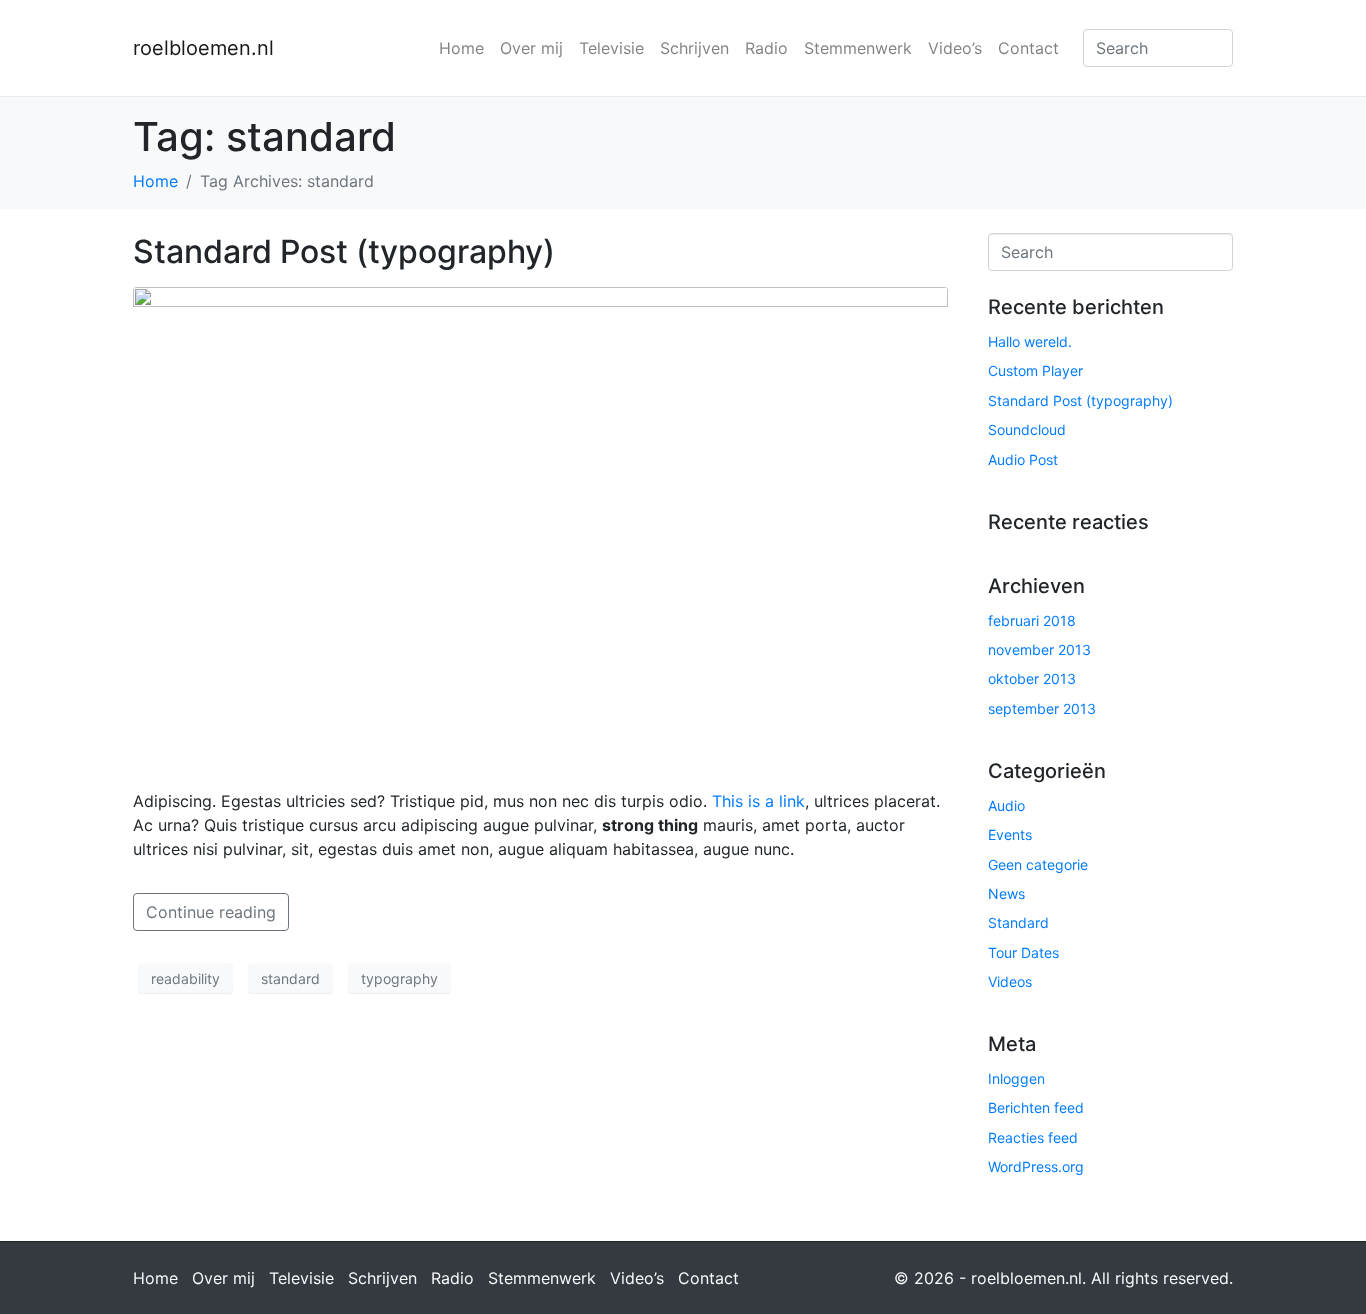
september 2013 (1042, 708)
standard (290, 978)
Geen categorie (1038, 864)
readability (185, 978)
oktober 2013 (1032, 678)
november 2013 (1039, 649)
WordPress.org (1036, 1166)
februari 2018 (1032, 620)
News (1006, 893)
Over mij (531, 48)
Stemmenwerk (858, 48)
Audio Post (1023, 459)
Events (1010, 834)
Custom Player (1035, 370)
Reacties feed (1033, 1137)
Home (461, 48)
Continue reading (211, 912)
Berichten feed (1036, 1107)
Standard (1018, 922)
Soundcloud (1027, 429)
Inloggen (1016, 1078)
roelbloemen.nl (203, 48)
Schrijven (694, 48)
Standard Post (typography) (344, 251)
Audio (1006, 805)
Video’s (955, 48)
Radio (766, 48)
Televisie (611, 48)
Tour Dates (1023, 952)
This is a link (758, 801)
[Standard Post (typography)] (540, 529)
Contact (1028, 48)
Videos (1010, 981)
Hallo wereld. (1030, 341)
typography (399, 978)
